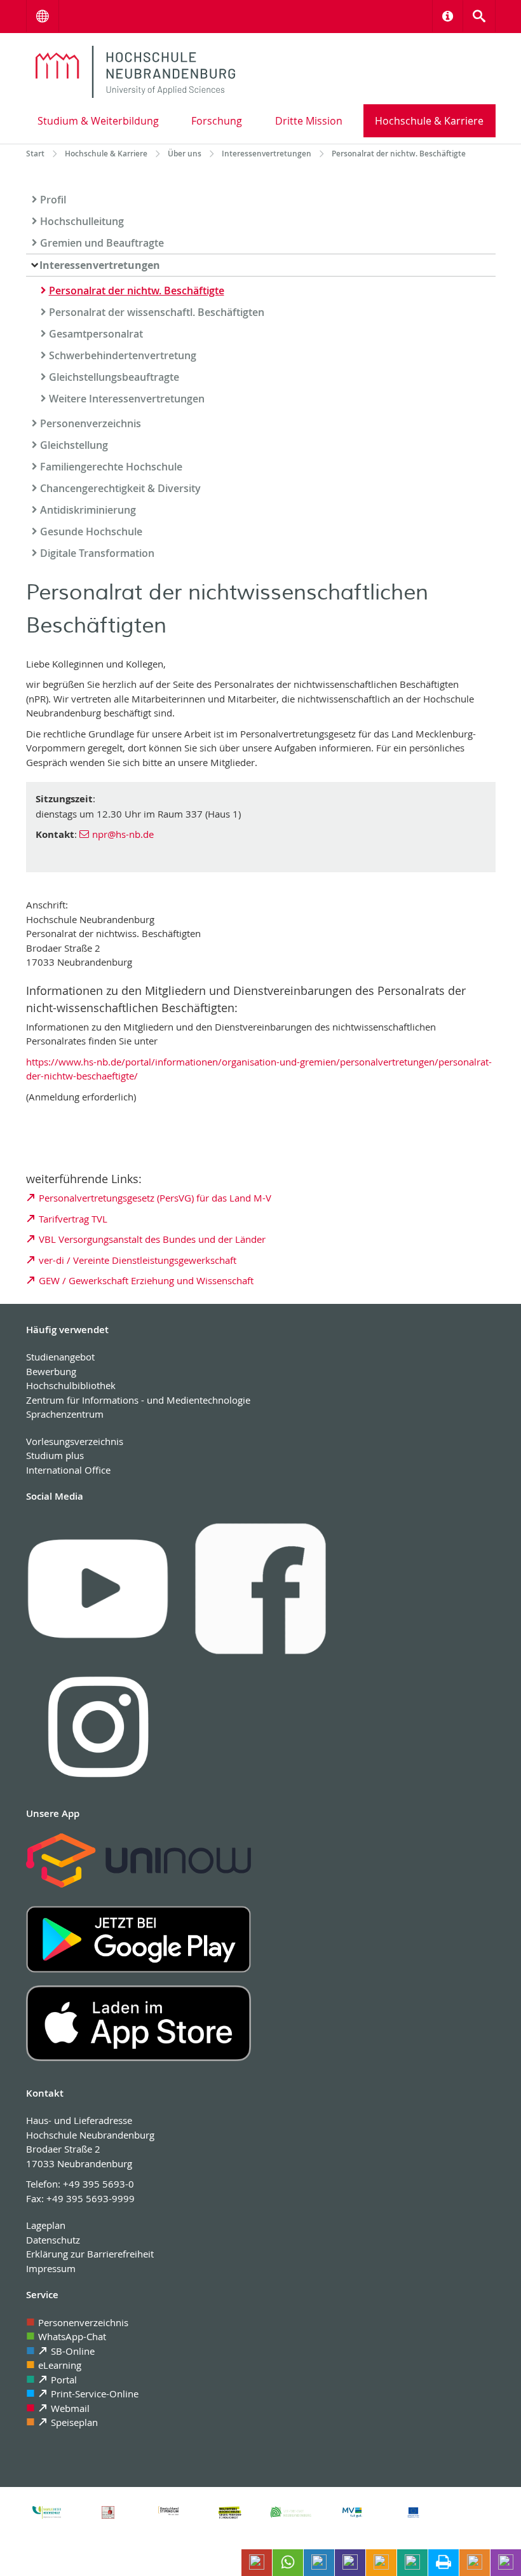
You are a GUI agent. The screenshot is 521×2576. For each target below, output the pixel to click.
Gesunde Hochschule (91, 531)
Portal (64, 2380)
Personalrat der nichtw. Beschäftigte (137, 291)
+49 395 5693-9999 (91, 2198)
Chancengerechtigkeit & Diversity (120, 488)
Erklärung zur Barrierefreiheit (90, 2254)
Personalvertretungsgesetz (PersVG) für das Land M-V (155, 1198)
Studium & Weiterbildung (98, 121)
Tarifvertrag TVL (73, 1219)
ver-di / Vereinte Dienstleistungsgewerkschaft (139, 1260)
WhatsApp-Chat (72, 2336)
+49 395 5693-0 (98, 2184)
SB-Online (73, 2351)
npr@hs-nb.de (123, 834)
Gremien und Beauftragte (102, 243)
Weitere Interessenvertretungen (127, 399)
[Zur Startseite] (136, 72)
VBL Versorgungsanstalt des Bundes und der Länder (152, 1239)
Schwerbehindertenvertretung (123, 355)
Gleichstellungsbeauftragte (114, 377)
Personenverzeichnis (91, 423)
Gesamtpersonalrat (96, 334)
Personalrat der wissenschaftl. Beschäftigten (157, 312)
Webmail (70, 2408)
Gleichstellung (74, 445)
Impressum (51, 2268)
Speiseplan (74, 2422)
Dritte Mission (309, 121)
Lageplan (46, 2225)
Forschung (217, 121)
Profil (53, 200)
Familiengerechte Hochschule (111, 467)
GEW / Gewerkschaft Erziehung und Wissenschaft (146, 1280)
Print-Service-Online (95, 2394)
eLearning (60, 2365)
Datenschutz (53, 2240)
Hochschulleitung (82, 221)
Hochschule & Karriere (429, 121)
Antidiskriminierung (88, 510)
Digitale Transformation (97, 553)
